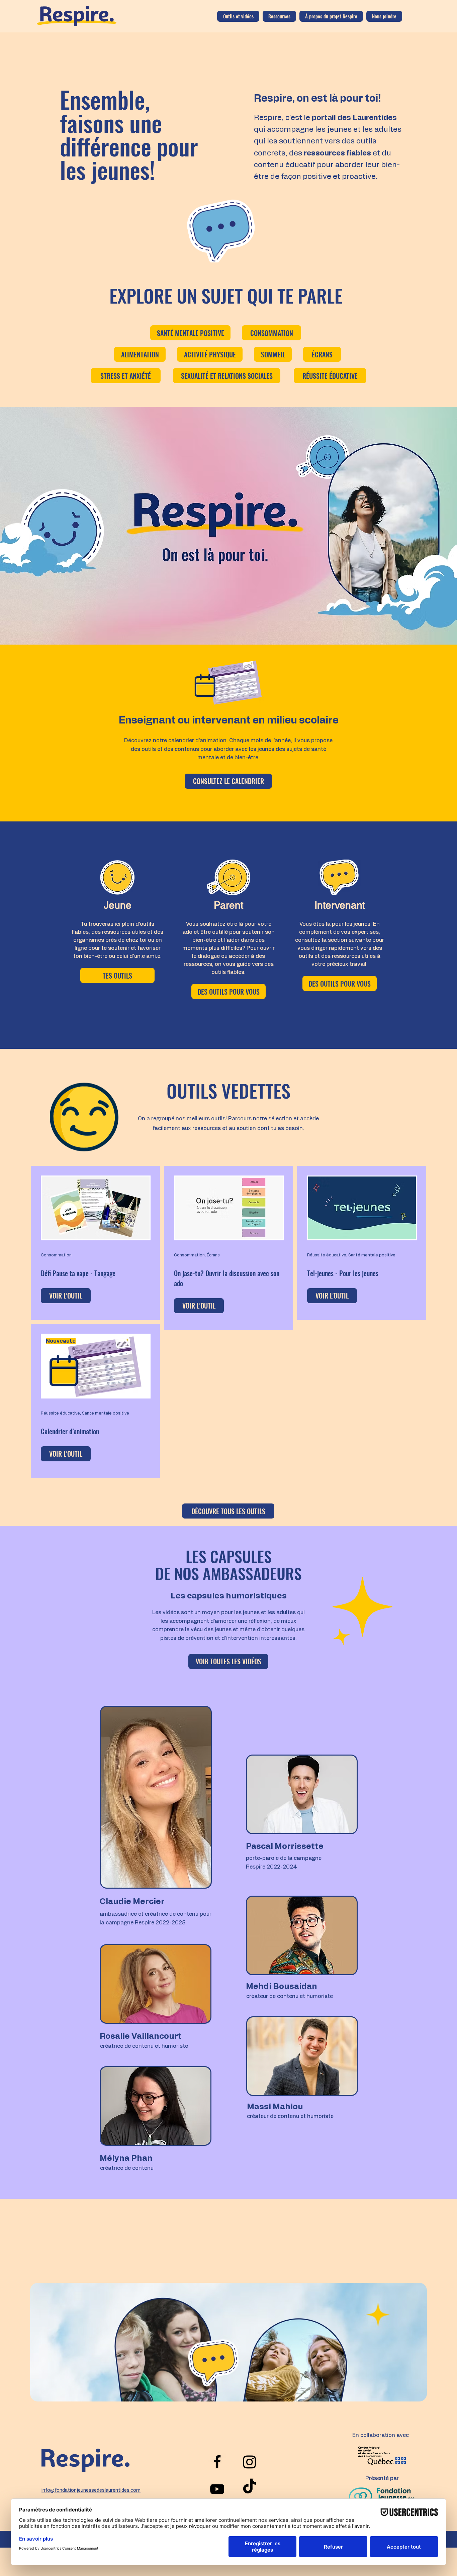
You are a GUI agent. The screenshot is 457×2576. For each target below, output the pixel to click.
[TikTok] (250, 2487)
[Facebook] (217, 2462)
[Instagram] (250, 2462)
